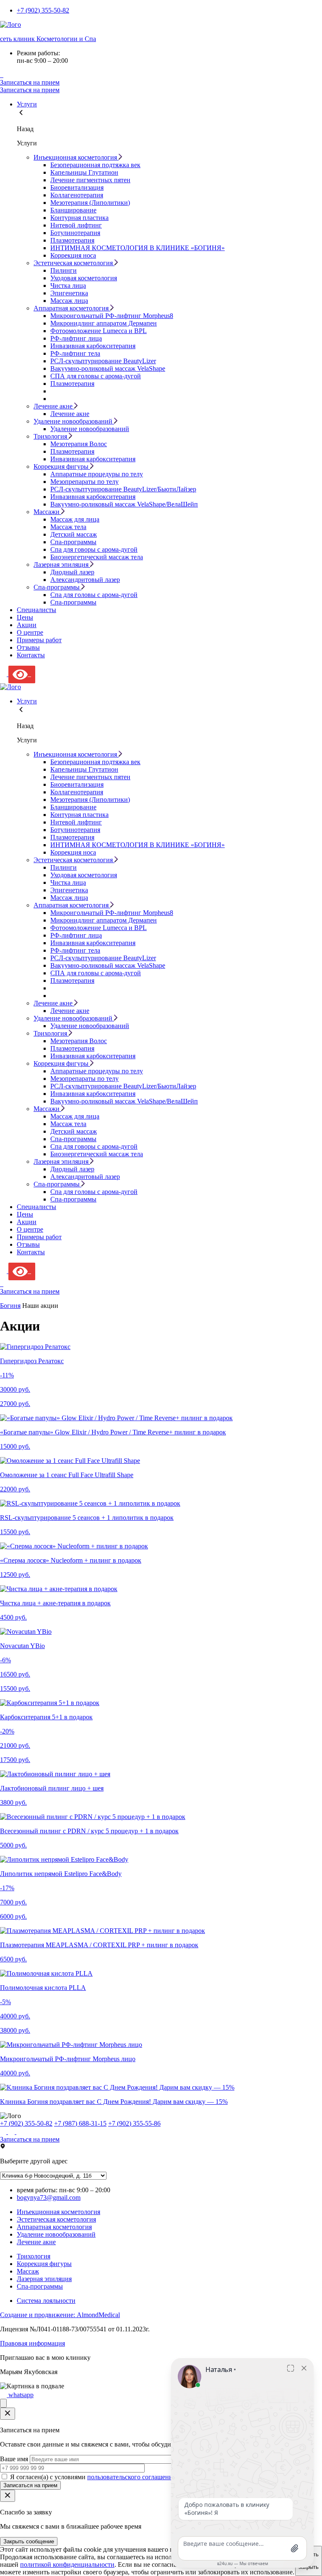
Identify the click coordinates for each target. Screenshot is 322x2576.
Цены (25, 617)
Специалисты (36, 610)
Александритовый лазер (85, 580)
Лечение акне (70, 414)
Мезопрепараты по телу (84, 482)
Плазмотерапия (72, 240)
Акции (27, 625)
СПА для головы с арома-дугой (96, 376)
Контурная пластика (79, 218)
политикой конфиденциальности (67, 2564)
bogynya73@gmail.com (49, 2197)
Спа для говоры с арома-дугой (94, 549)
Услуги (27, 104)
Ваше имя (15, 2459)
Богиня (10, 1306)
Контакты (31, 655)
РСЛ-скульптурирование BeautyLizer (103, 361)
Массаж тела (68, 527)
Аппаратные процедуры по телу (97, 474)
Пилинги (64, 270)
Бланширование (73, 210)
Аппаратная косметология (54, 2227)
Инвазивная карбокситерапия (93, 346)
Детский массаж (74, 534)
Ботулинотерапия (75, 233)
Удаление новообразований (90, 429)
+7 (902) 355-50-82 (43, 10)
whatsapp (20, 2395)
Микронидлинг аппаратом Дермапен (104, 323)
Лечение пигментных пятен (90, 180)
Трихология (34, 2256)
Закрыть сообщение (29, 2541)
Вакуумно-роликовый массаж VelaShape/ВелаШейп (124, 504)
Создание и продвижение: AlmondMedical (60, 2315)
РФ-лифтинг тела (75, 353)
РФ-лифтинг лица (76, 338)
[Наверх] (3, 2403)
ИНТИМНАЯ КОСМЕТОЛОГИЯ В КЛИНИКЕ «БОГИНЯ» (138, 248)
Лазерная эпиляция (44, 2279)
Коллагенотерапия (77, 195)
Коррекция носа (73, 255)
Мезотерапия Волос (79, 444)
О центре (30, 632)
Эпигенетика (69, 293)
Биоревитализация (77, 187)
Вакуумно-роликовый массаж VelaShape (108, 368)
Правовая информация (32, 2343)
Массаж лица (69, 301)
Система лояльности (46, 2301)
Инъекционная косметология (58, 2212)
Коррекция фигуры (44, 2264)
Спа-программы (73, 542)
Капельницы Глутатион (84, 172)
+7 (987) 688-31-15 (80, 2123)
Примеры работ (39, 640)
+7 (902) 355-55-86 (134, 2123)
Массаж (28, 2271)
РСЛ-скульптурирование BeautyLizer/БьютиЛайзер (123, 489)
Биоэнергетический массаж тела (97, 557)
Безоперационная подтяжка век (95, 165)
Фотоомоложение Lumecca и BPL (99, 331)
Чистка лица (68, 286)
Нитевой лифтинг (76, 225)
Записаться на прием (30, 82)
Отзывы (28, 647)
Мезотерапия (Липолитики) (90, 203)
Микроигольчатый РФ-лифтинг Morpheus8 (112, 316)
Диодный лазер (72, 572)
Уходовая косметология (84, 278)
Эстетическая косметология (56, 2219)
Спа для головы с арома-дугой (94, 595)
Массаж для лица (75, 519)
